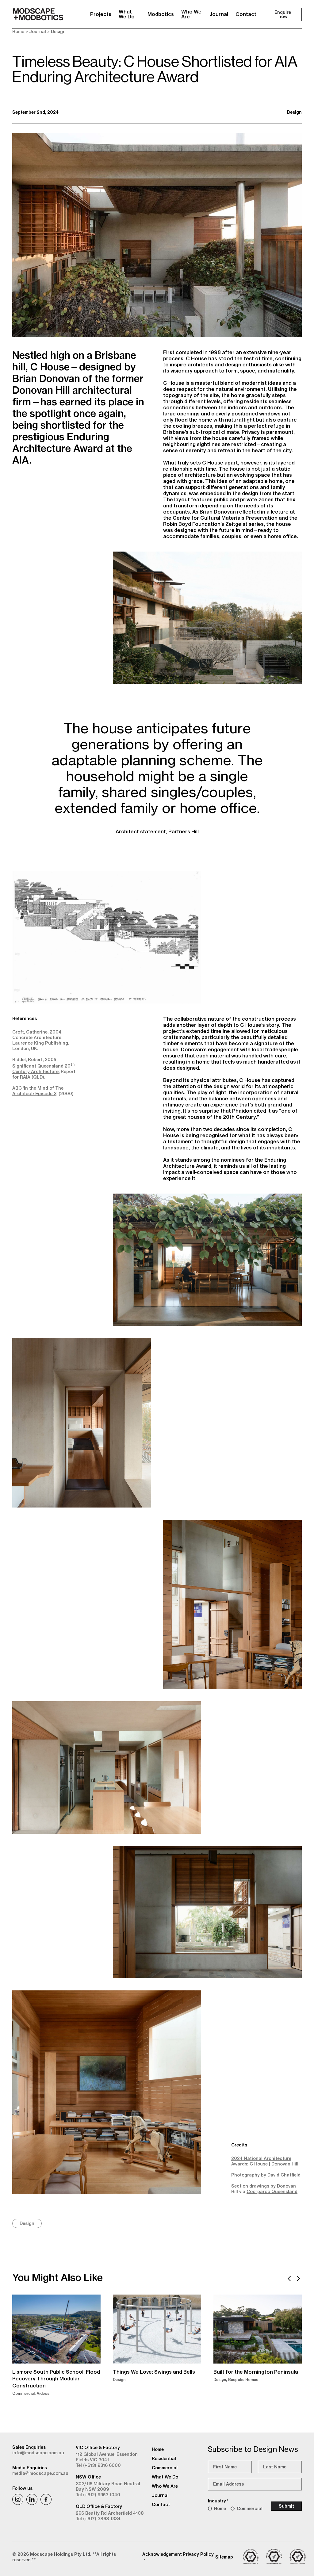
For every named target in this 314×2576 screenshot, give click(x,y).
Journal (219, 14)
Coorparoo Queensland (272, 2192)
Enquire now (283, 14)
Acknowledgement (162, 2554)
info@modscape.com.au (38, 2453)
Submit (286, 2506)
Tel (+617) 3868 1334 (98, 2519)
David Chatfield (284, 2175)
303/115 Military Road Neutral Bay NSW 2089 (108, 2486)
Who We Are (191, 14)
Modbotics (161, 14)
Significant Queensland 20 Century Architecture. (43, 1069)
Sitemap (224, 2557)
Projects (101, 14)
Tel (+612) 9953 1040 (98, 2495)
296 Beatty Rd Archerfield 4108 (110, 2513)
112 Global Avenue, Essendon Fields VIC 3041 (107, 2457)
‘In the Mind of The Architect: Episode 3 (38, 1091)
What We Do (127, 14)
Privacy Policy (198, 2554)
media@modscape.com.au (40, 2473)
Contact (246, 14)
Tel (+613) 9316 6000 (98, 2465)
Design (58, 32)
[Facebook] (46, 2499)
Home (18, 32)
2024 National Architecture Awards (261, 2161)
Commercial (250, 2509)
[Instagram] (18, 2499)
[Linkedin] (32, 2499)
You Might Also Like (57, 2277)
